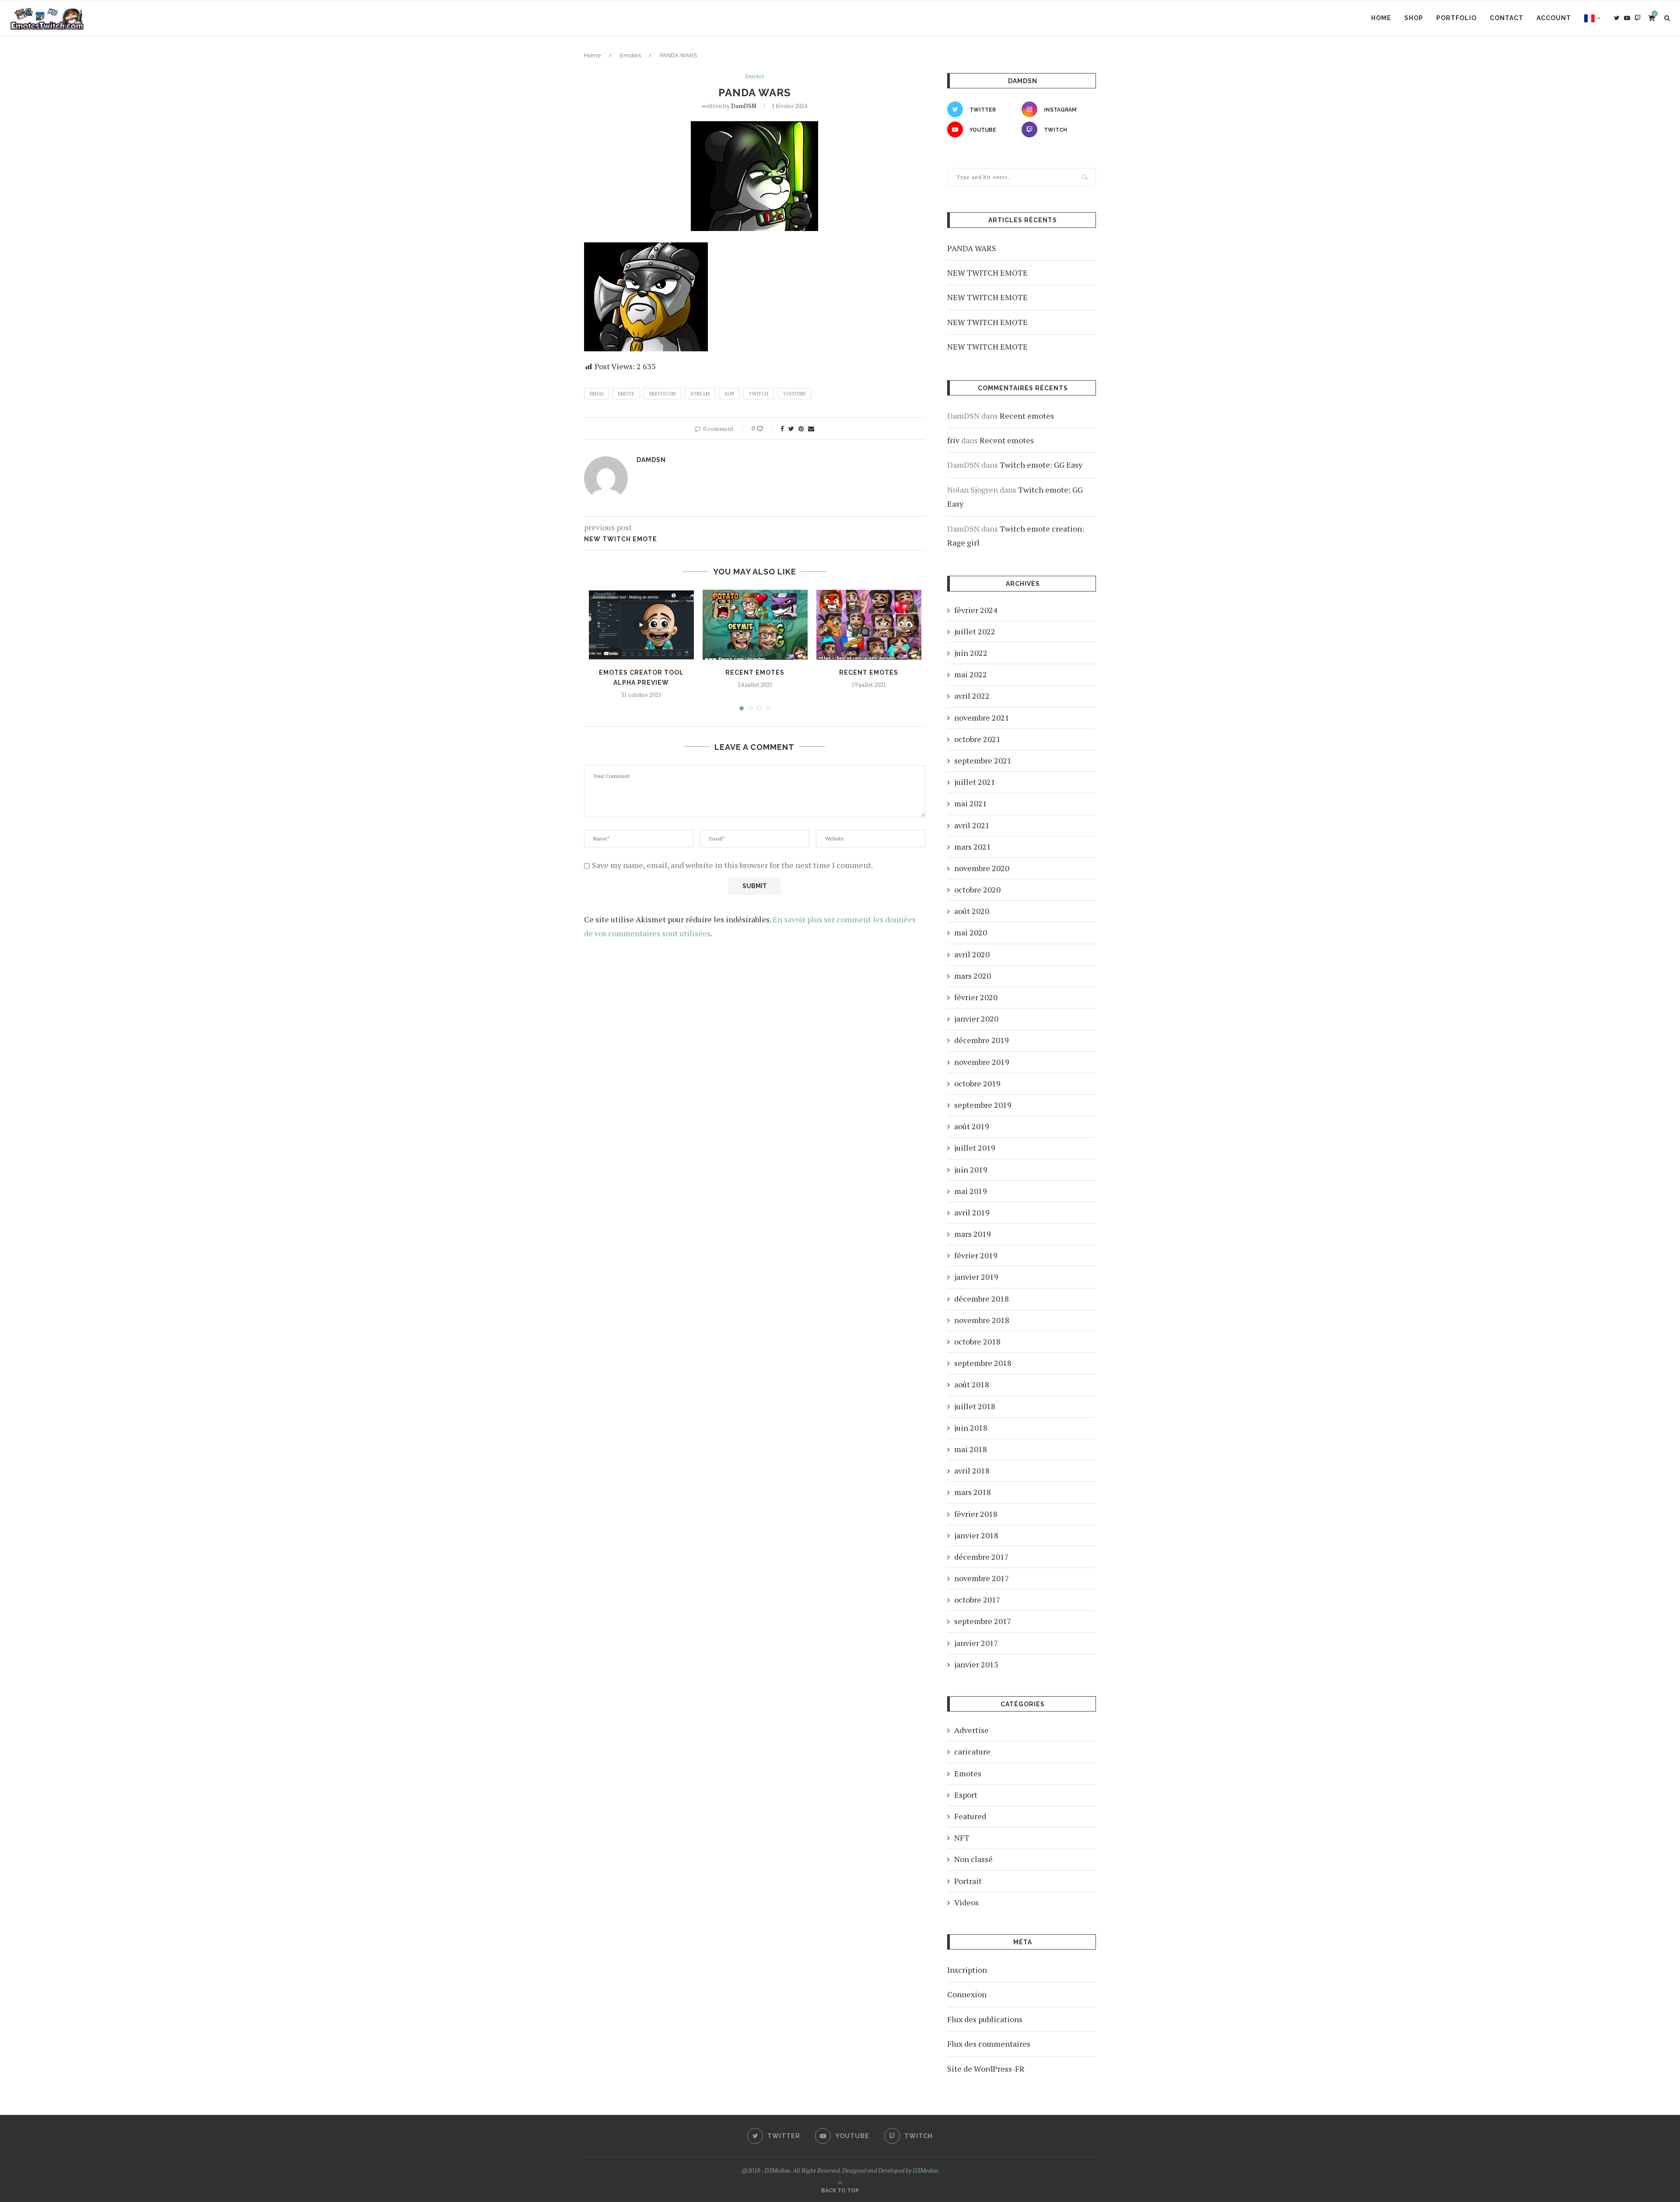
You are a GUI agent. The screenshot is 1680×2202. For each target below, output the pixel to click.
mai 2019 (971, 1191)
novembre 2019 (982, 1062)
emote (626, 394)
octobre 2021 (977, 739)
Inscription (967, 1970)
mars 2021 (973, 847)
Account (1554, 18)
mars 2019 (973, 1234)
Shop (1414, 18)
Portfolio (1456, 18)
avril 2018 (972, 1470)
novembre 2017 (982, 1578)
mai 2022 (971, 674)
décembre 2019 (982, 1040)
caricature (972, 1751)
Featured (970, 1816)
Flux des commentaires (989, 2044)
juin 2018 (971, 1428)
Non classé (973, 1859)
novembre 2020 (982, 868)
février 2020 (976, 997)
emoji (597, 394)
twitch (759, 394)
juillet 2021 (975, 782)
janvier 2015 (976, 1664)
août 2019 (972, 1126)
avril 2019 (972, 1212)
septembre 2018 (983, 1363)
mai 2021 (971, 803)
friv (953, 440)
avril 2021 (972, 825)
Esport (966, 1795)
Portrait (968, 1881)
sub (729, 394)
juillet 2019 (975, 1148)
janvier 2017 (976, 1643)
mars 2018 (973, 1492)
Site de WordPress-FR (986, 2069)
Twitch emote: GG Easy (1041, 465)
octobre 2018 (977, 1341)
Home (1381, 18)
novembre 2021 (982, 718)
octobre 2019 (977, 1083)
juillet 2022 (975, 631)
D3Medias (926, 2170)
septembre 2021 (983, 760)
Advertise (971, 1730)
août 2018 (972, 1384)
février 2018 (976, 1514)
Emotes (630, 55)
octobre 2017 (977, 1600)
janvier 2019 (976, 1277)
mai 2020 (971, 932)
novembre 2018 (982, 1320)
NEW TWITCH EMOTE (987, 273)
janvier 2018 (976, 1535)
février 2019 (976, 1255)
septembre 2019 (983, 1105)
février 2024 (976, 610)
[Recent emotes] (755, 625)
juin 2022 (971, 653)
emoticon (662, 394)
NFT (962, 1838)
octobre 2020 (977, 889)
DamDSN (744, 106)
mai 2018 (971, 1449)
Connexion (967, 1994)
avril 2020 (972, 954)
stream (700, 394)
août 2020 (972, 911)
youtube (794, 394)
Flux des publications (985, 2019)
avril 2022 (972, 696)
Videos (966, 1902)
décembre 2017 (982, 1557)
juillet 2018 (975, 1406)
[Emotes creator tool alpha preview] (641, 625)
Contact (1507, 18)
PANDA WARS (972, 248)
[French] (1592, 18)
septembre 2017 (983, 1621)
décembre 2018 (982, 1299)
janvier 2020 (976, 1019)
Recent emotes (755, 672)
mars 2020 (973, 976)
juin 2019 (971, 1169)
